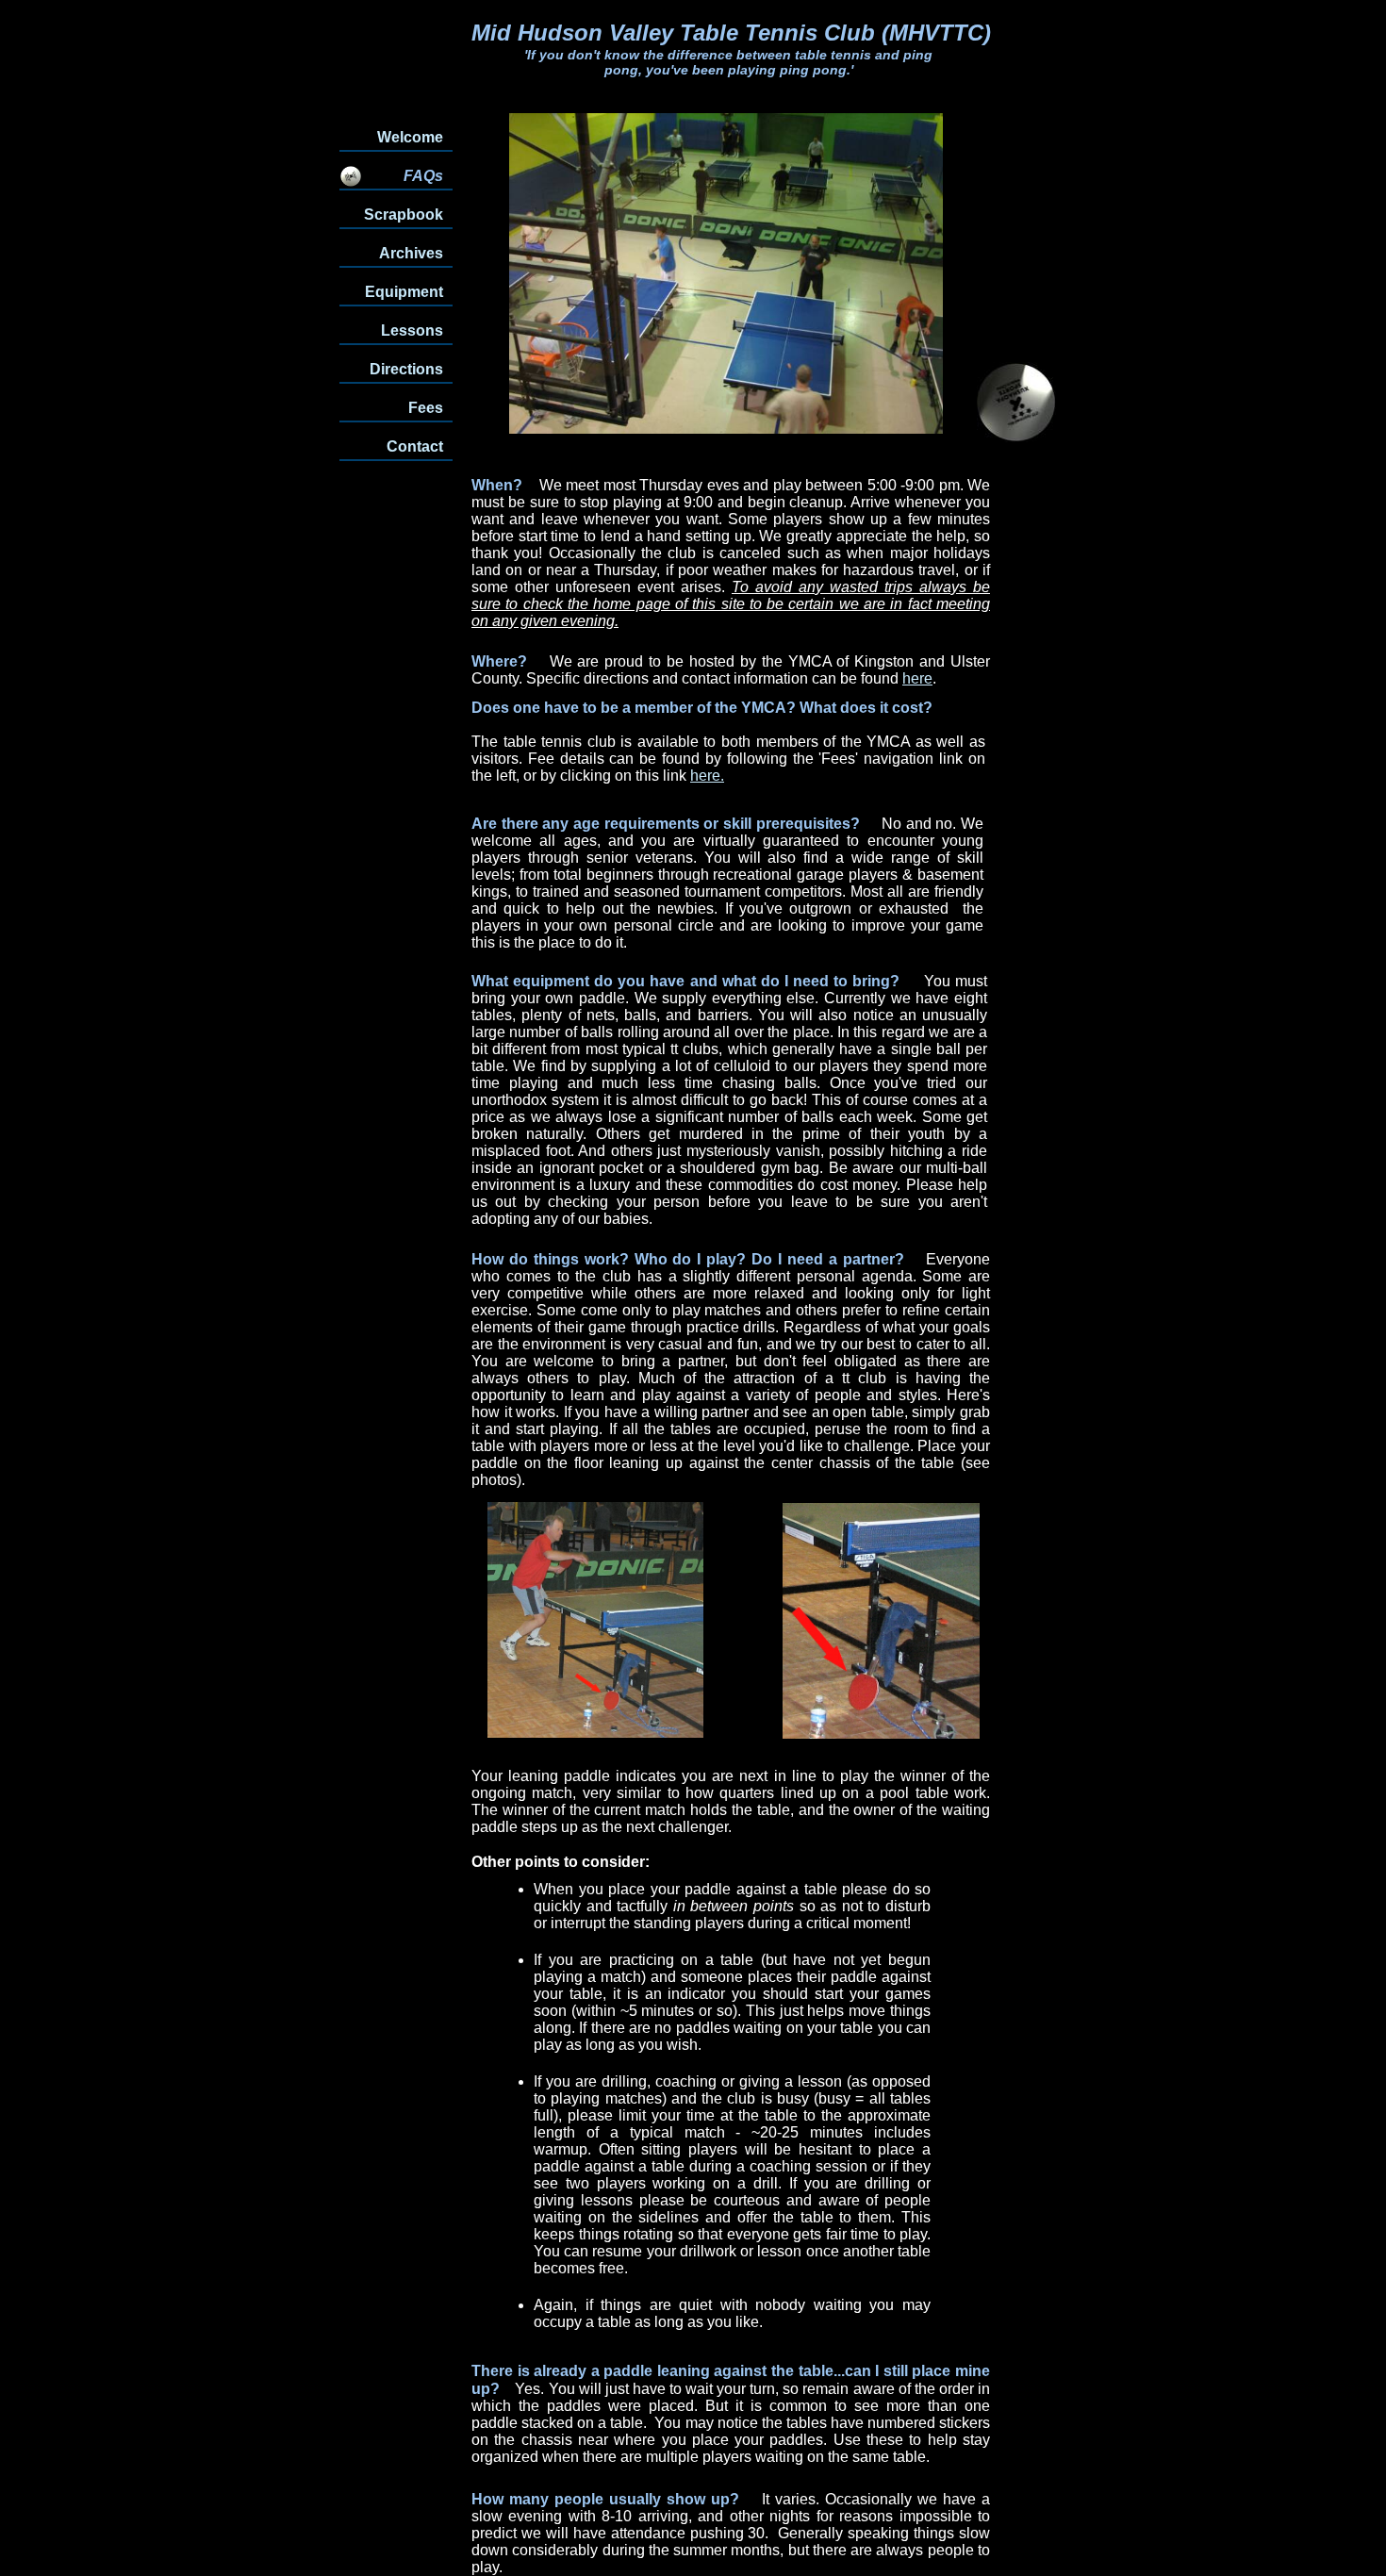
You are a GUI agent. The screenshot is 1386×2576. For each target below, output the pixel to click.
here (917, 678)
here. (707, 776)
